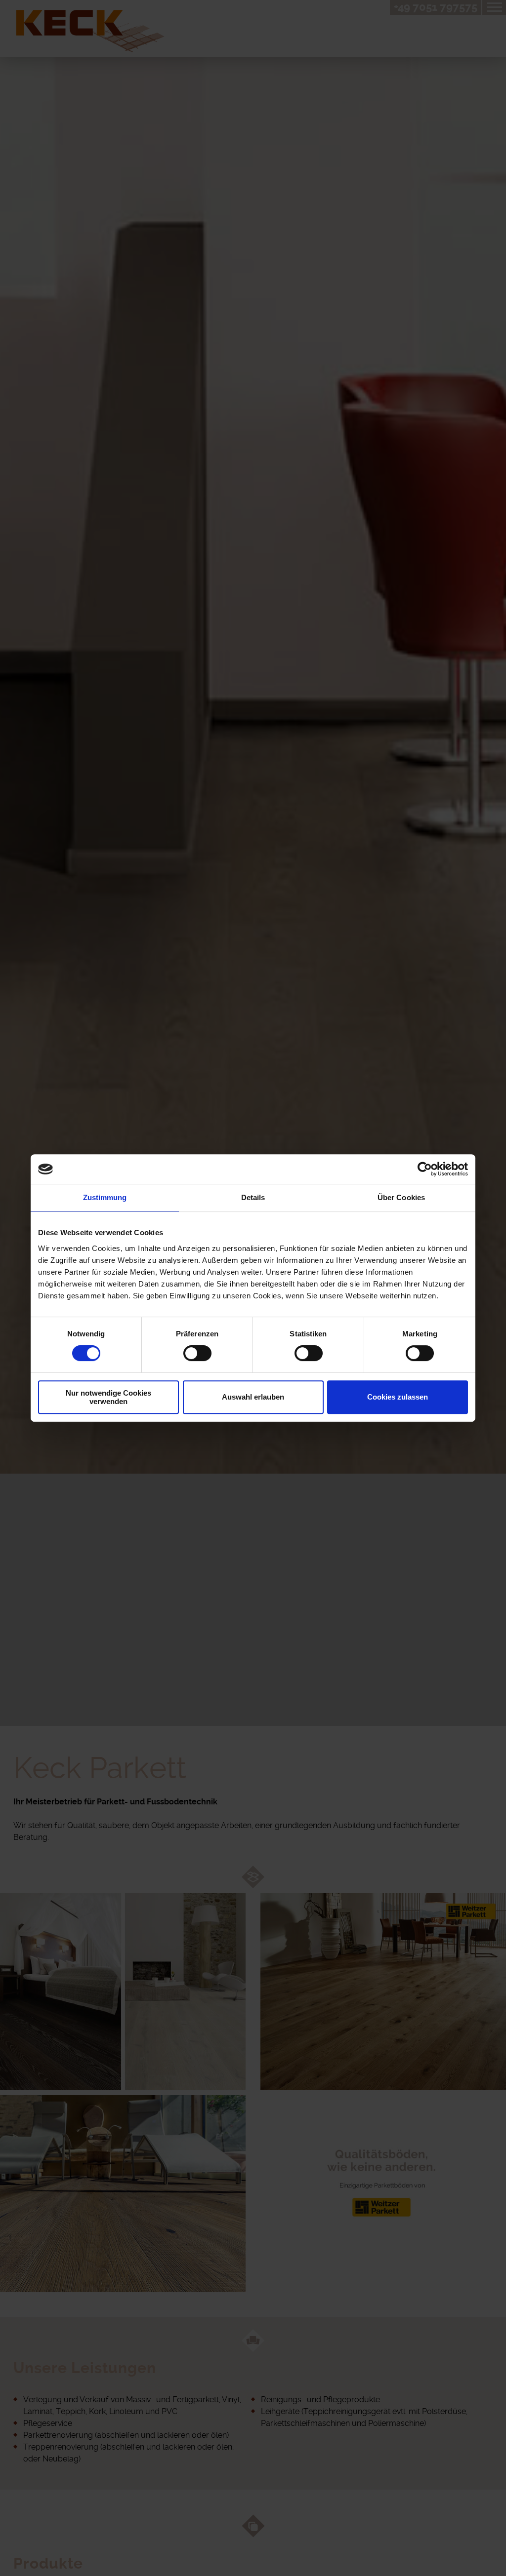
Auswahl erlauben (253, 1397)
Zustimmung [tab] (105, 1197)
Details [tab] (253, 1197)
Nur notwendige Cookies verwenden (108, 1397)
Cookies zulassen (398, 1397)
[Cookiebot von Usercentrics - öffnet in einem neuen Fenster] (425, 1169)
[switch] (197, 1353)
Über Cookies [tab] (401, 1197)
